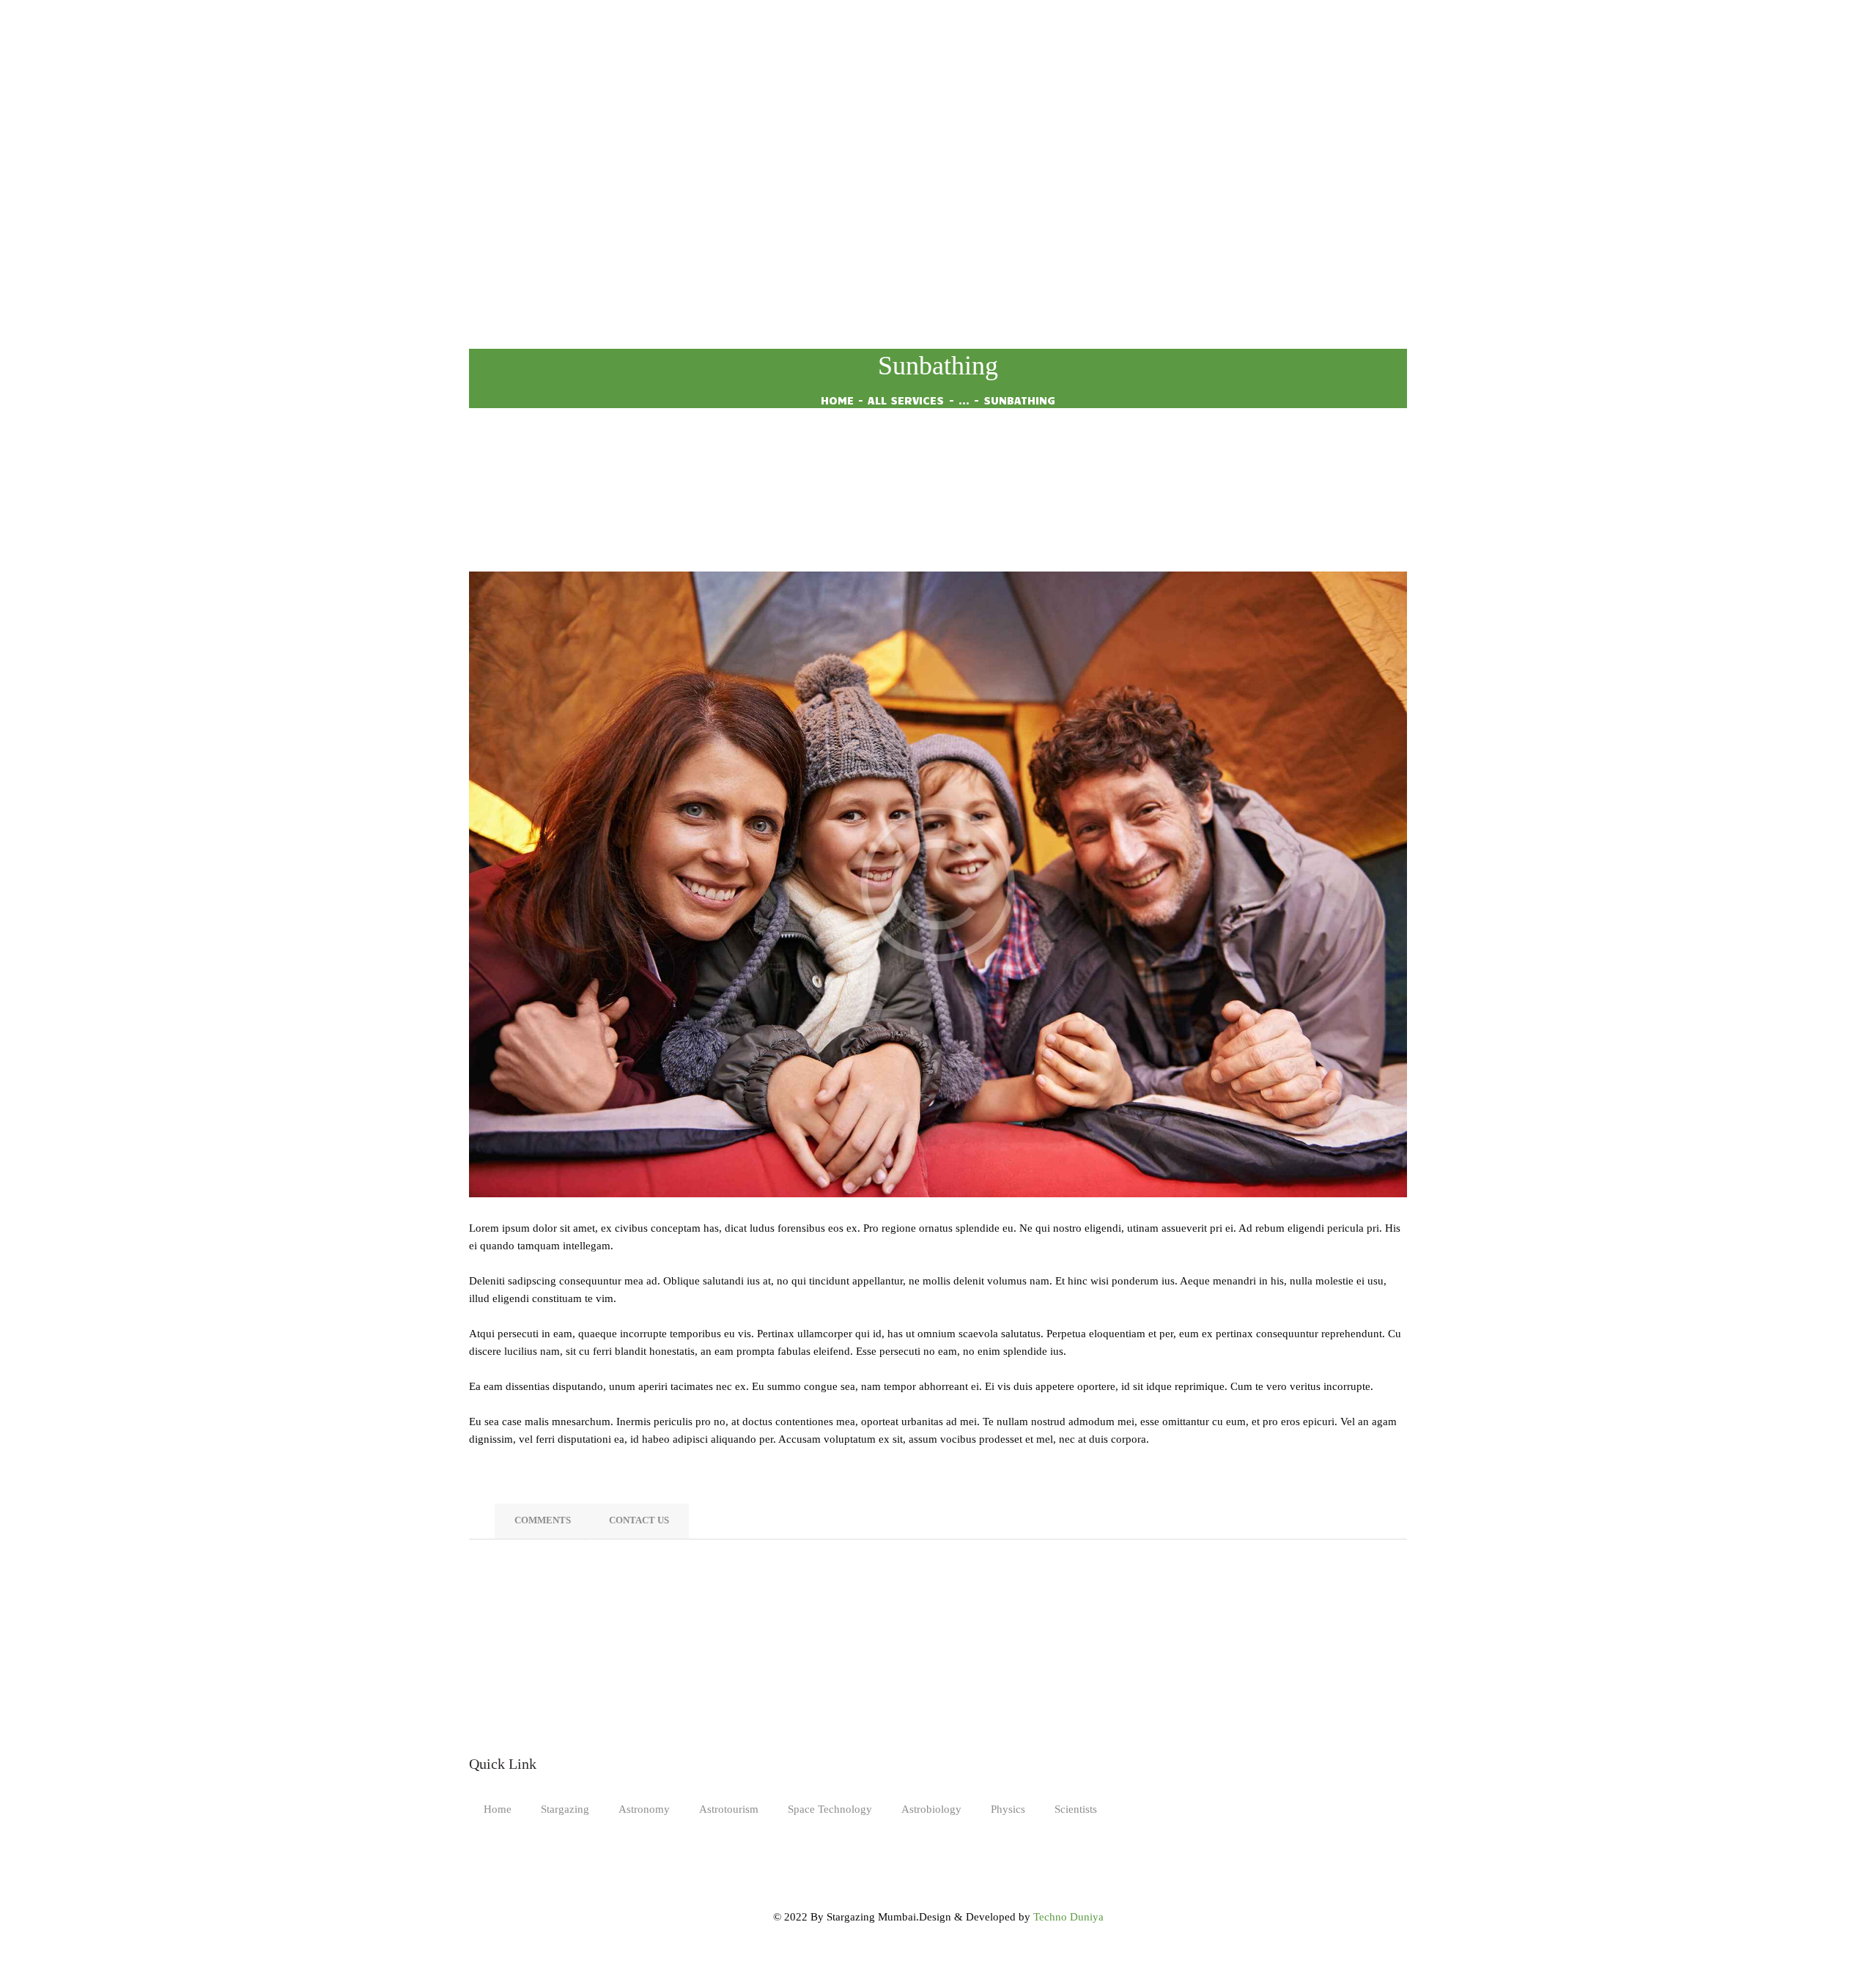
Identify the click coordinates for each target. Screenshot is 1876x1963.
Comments (543, 1520)
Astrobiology (931, 1809)
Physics (1008, 1809)
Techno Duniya (1068, 1917)
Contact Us (639, 1520)
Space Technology (830, 1809)
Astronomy (644, 1809)
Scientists (1076, 1809)
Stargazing (565, 1809)
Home (837, 400)
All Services (906, 400)
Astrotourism (729, 1809)
